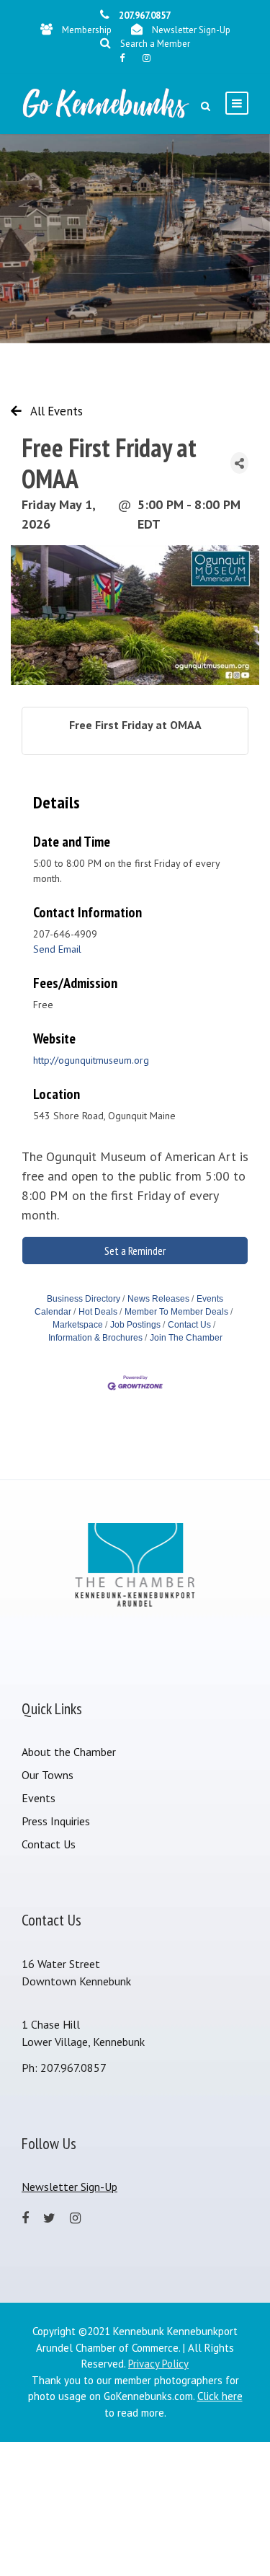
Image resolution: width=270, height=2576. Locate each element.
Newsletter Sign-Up (191, 30)
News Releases (158, 1299)
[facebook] (122, 58)
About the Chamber (69, 1752)
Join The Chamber (186, 1338)
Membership (87, 30)
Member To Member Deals (176, 1312)
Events (39, 1798)
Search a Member (155, 44)
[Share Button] (239, 463)
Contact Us (189, 1325)
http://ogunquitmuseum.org (91, 1060)
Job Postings (135, 1325)
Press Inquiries (56, 1821)
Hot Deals (98, 1312)
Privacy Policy (158, 2364)
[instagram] (147, 58)
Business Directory (84, 1299)
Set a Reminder (135, 1250)
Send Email (57, 949)
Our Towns (48, 1775)
